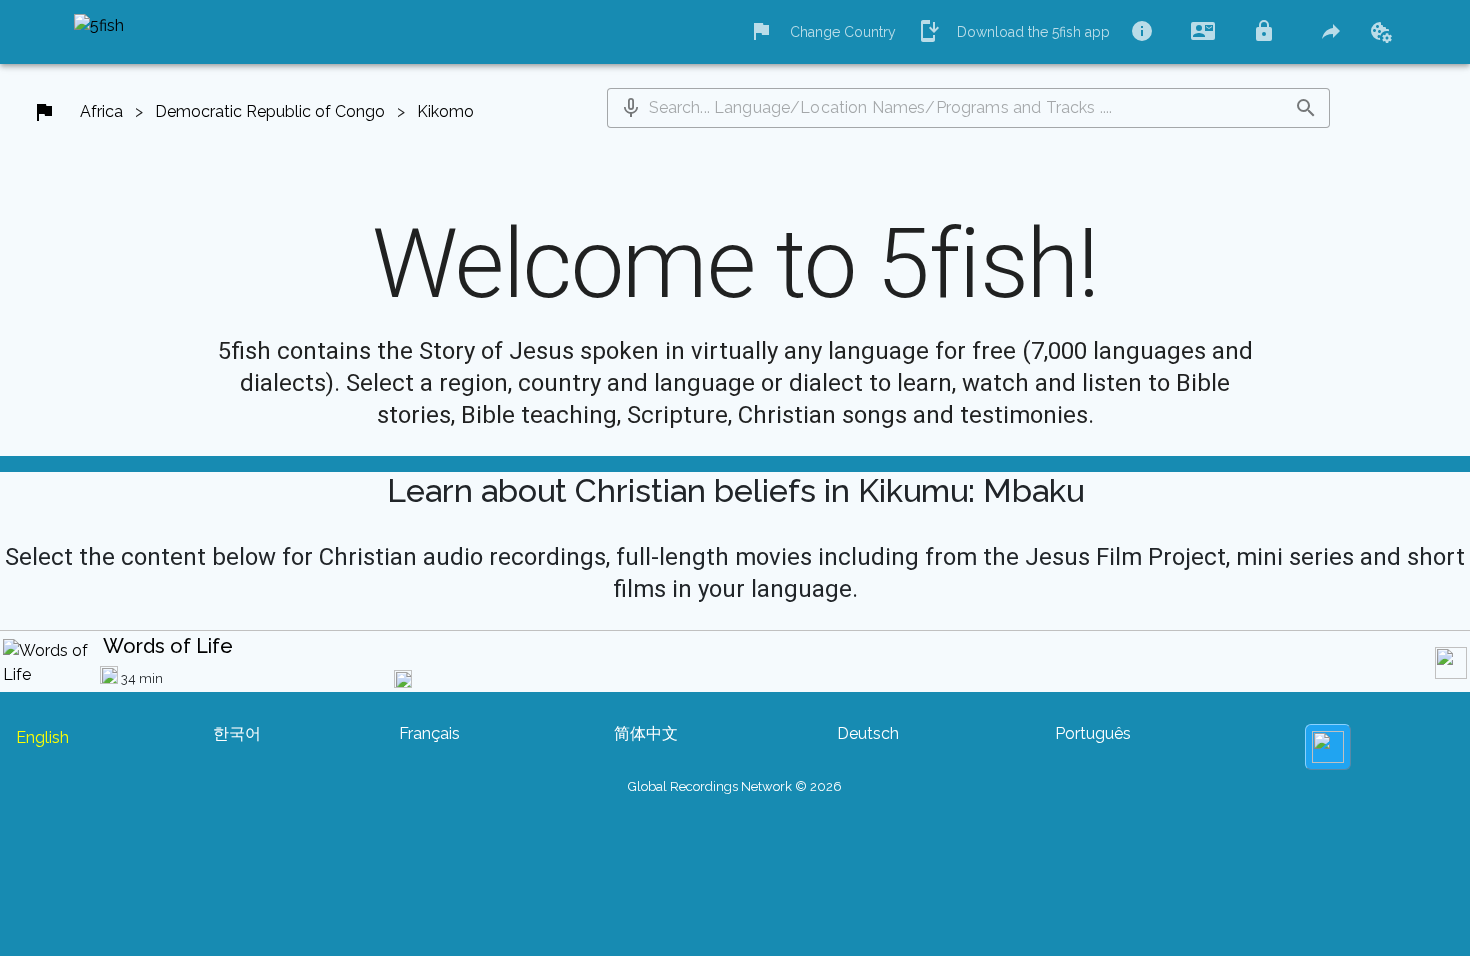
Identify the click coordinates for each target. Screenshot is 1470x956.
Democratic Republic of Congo (270, 111)
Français (429, 733)
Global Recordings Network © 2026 (735, 786)
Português (1093, 733)
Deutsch (868, 733)
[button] (631, 108)
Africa (101, 111)
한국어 (237, 733)
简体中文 (646, 733)
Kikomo (445, 111)
